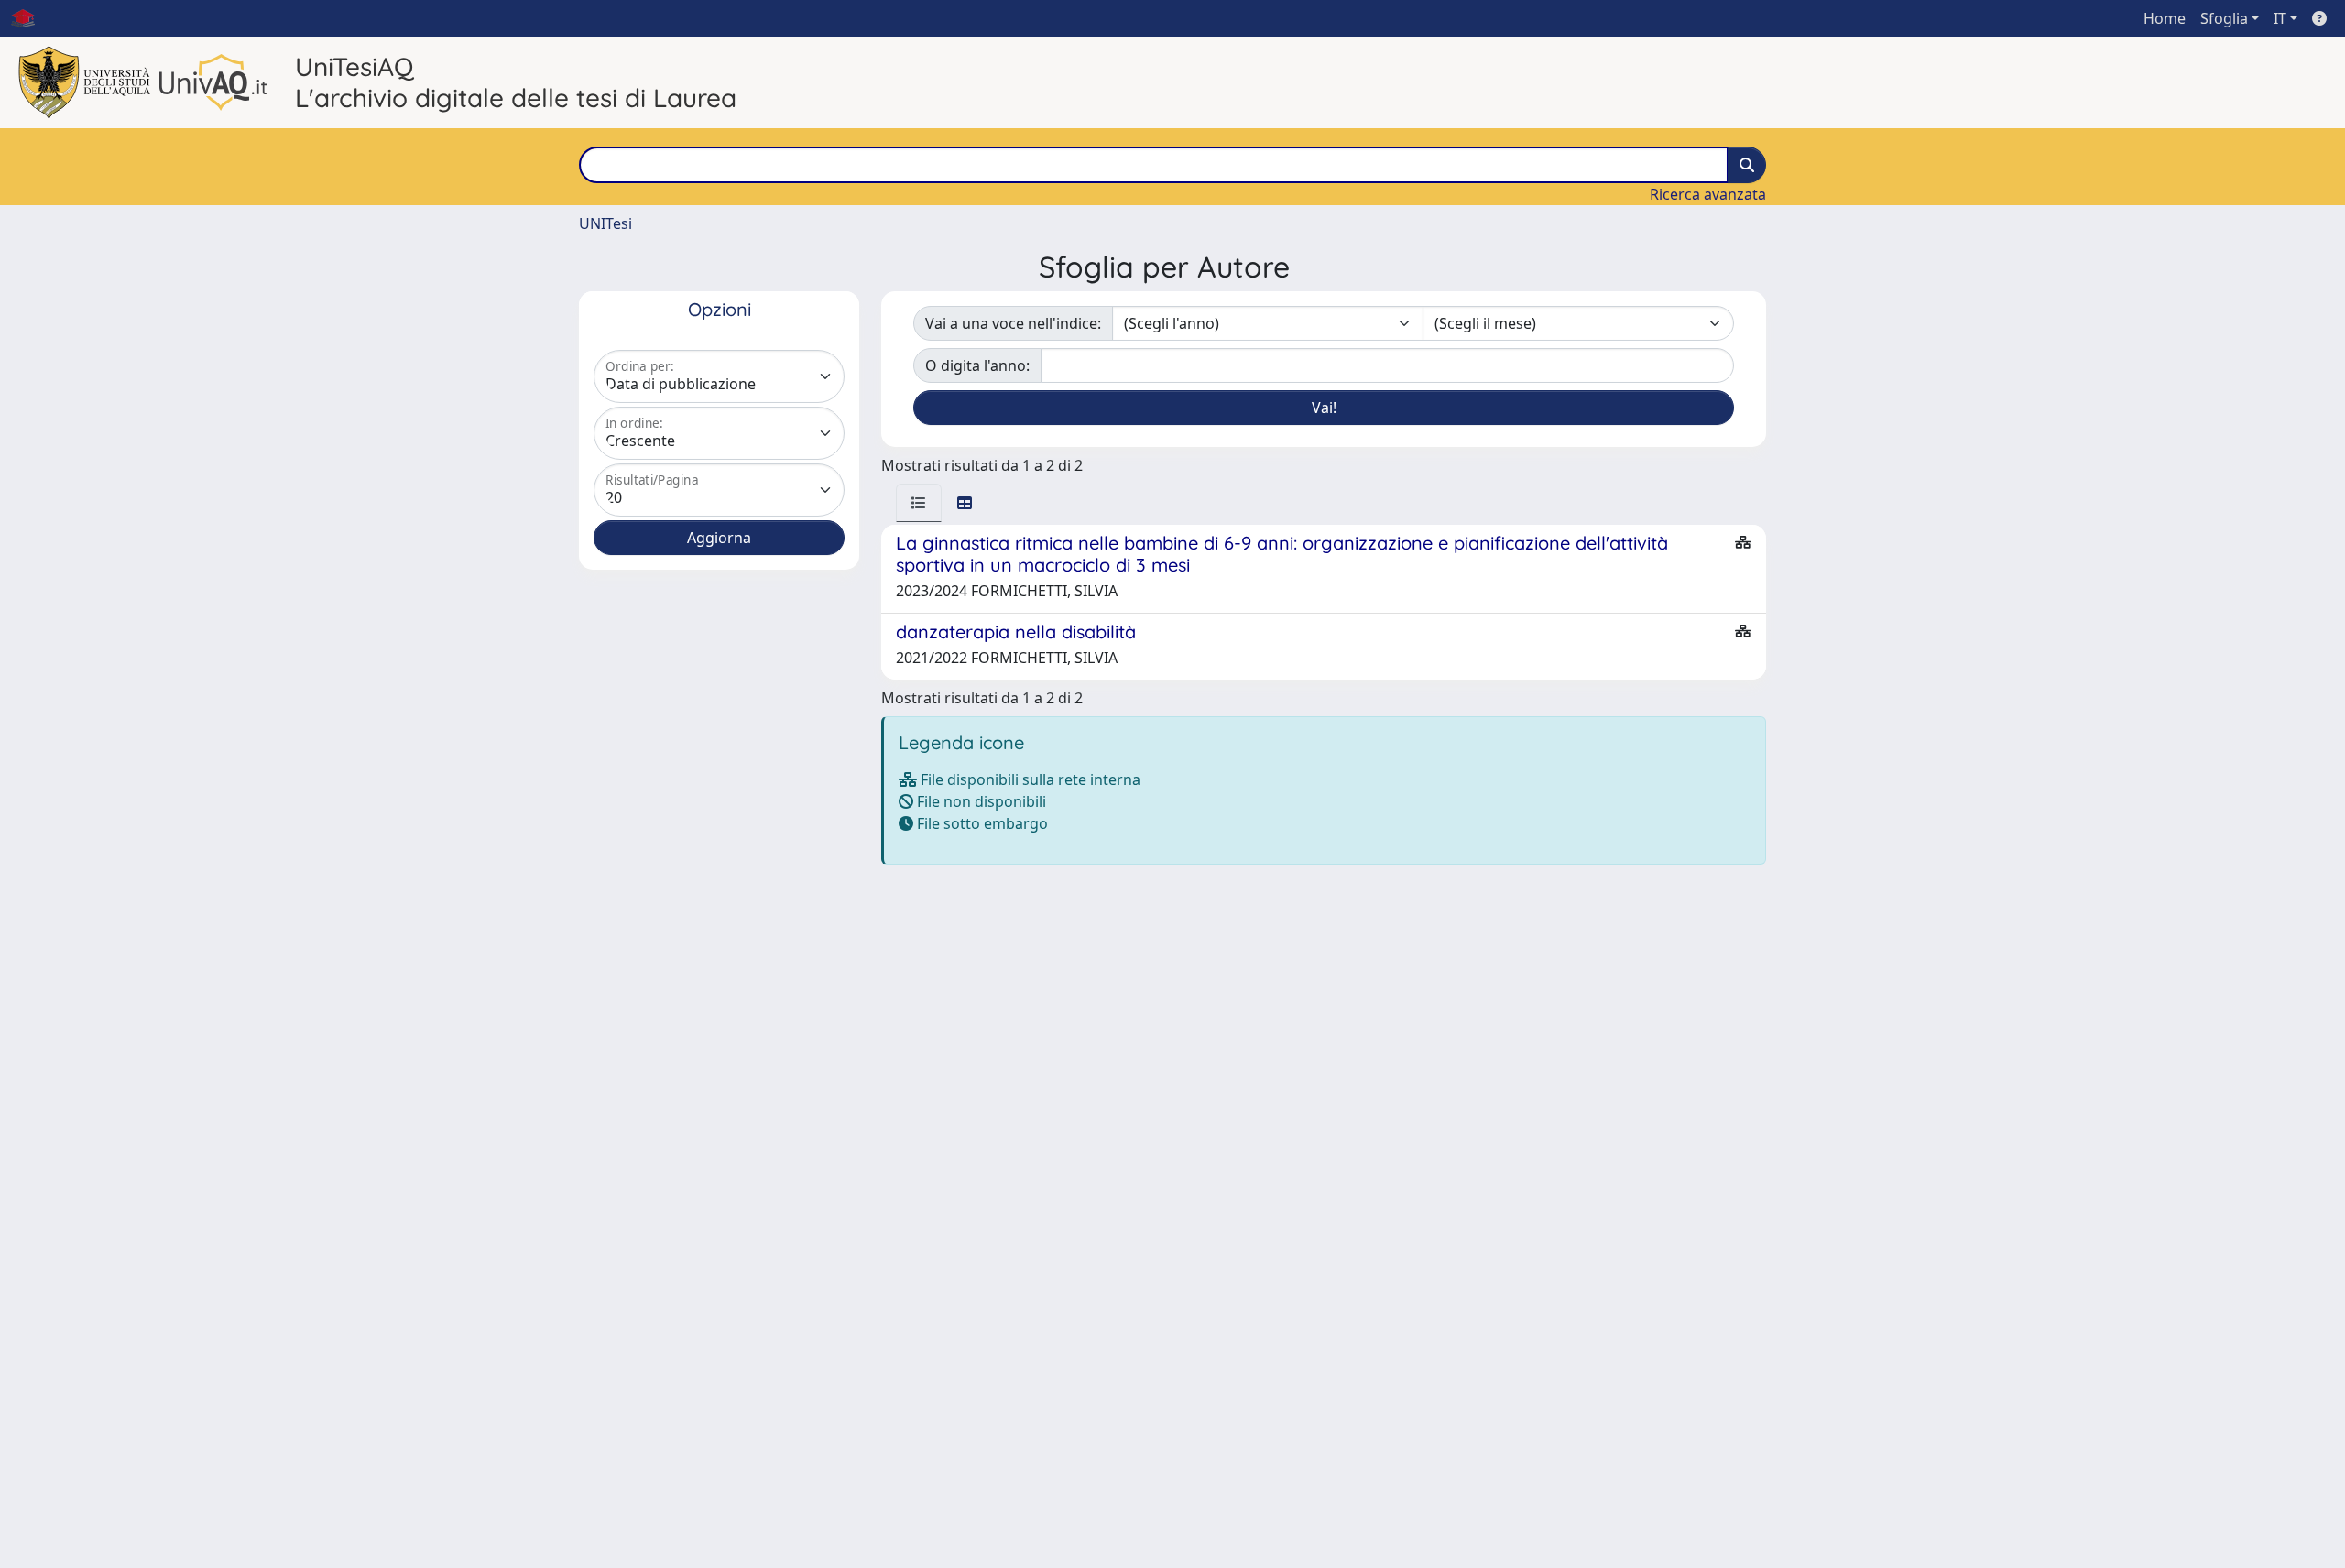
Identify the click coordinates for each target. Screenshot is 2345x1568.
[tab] (919, 503)
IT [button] (2280, 18)
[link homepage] (30, 18)
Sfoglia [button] (2224, 18)
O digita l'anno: (977, 365)
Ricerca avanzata (1708, 194)
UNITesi (605, 223)
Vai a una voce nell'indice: (1013, 323)
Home (2165, 18)
